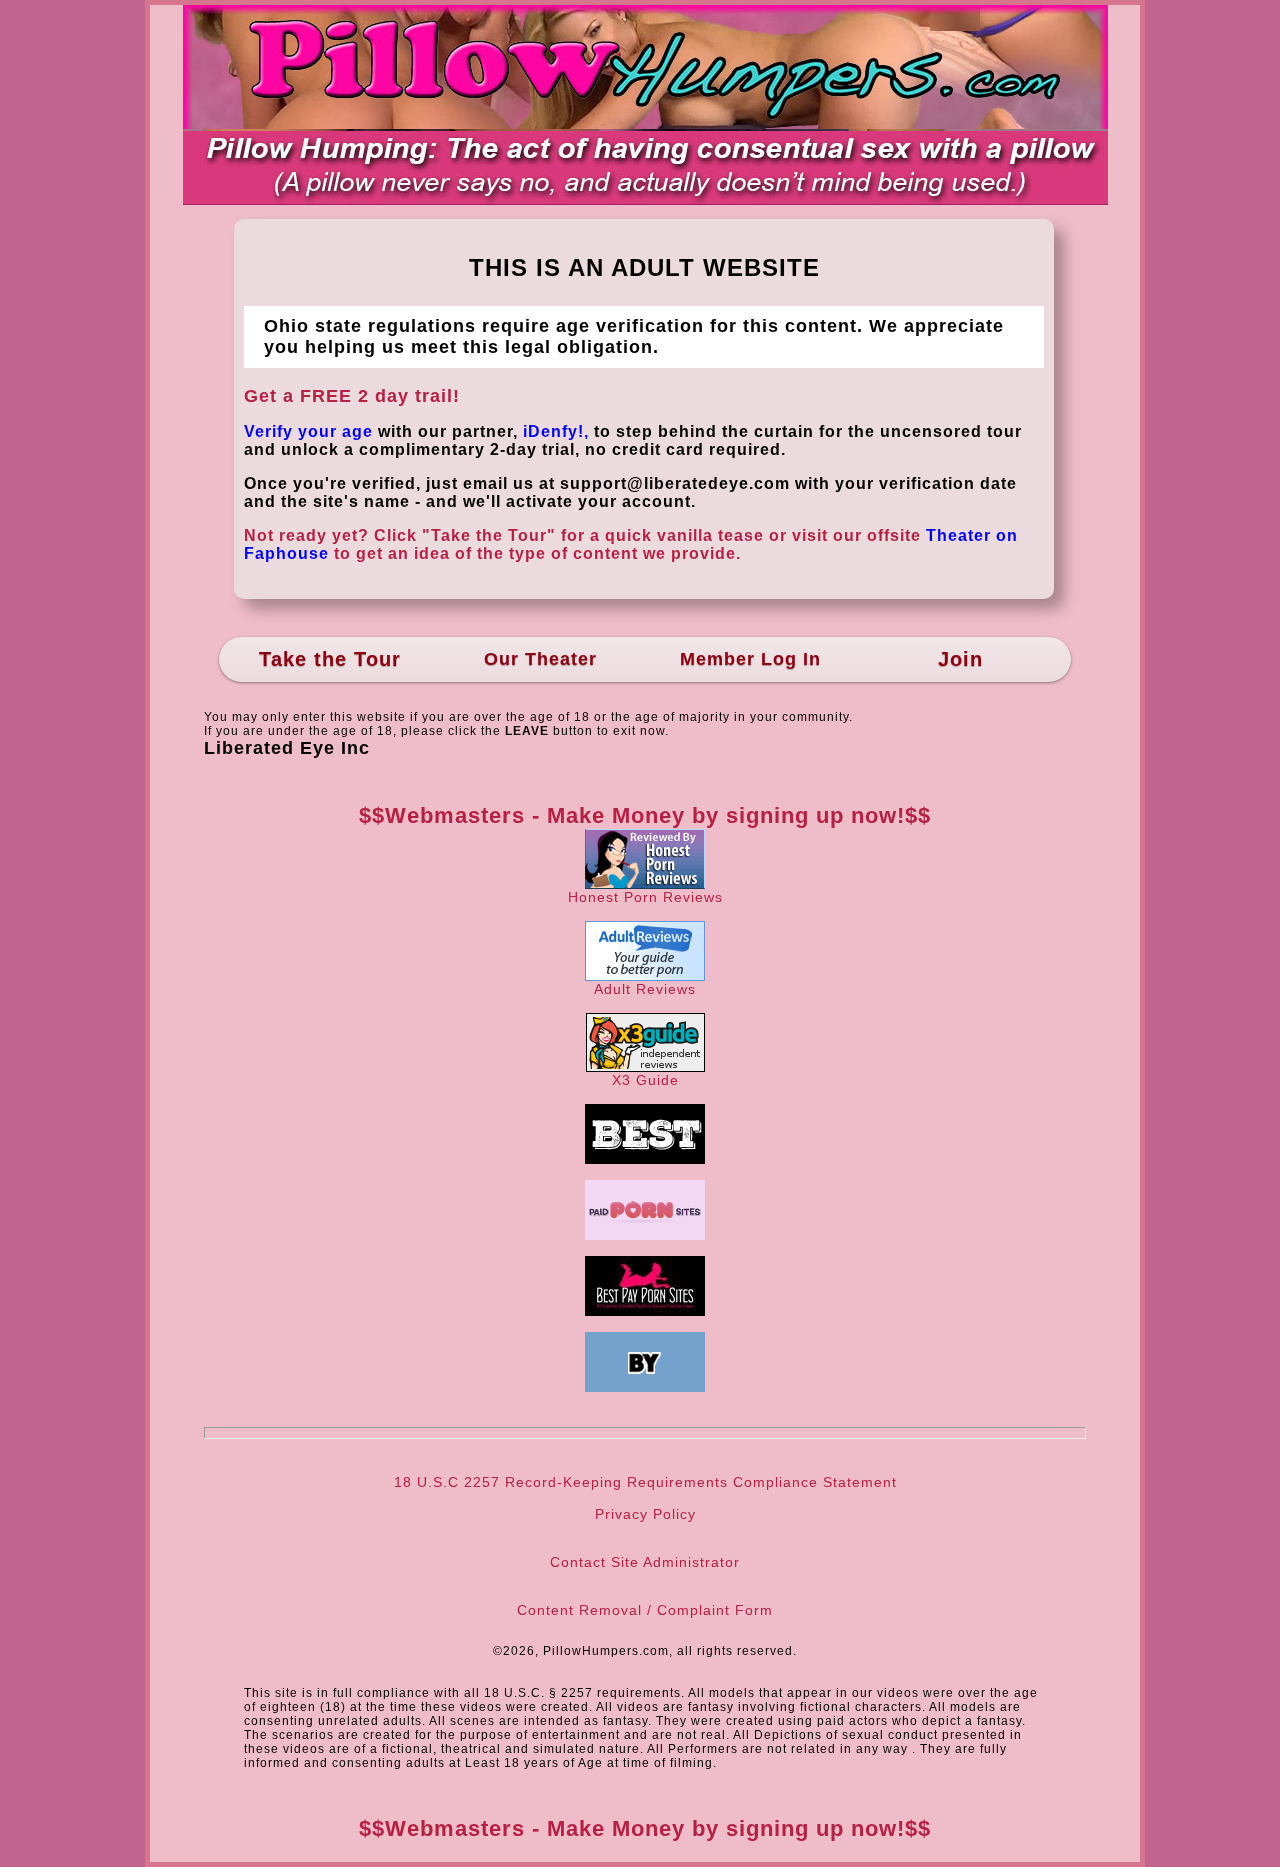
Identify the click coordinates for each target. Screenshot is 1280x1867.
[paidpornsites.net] (645, 1235)
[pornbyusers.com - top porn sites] (645, 1387)
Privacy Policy (645, 1514)
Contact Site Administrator (645, 1562)
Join (960, 659)
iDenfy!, (556, 431)
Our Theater (540, 659)
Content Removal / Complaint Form (645, 1610)
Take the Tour (330, 659)
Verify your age (308, 431)
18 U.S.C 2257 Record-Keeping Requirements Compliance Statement (645, 1482)
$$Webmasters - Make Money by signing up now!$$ (645, 815)
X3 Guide (645, 1080)
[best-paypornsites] (645, 1311)
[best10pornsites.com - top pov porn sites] (645, 1159)
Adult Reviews (645, 989)
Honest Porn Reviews (645, 897)
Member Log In (750, 659)
